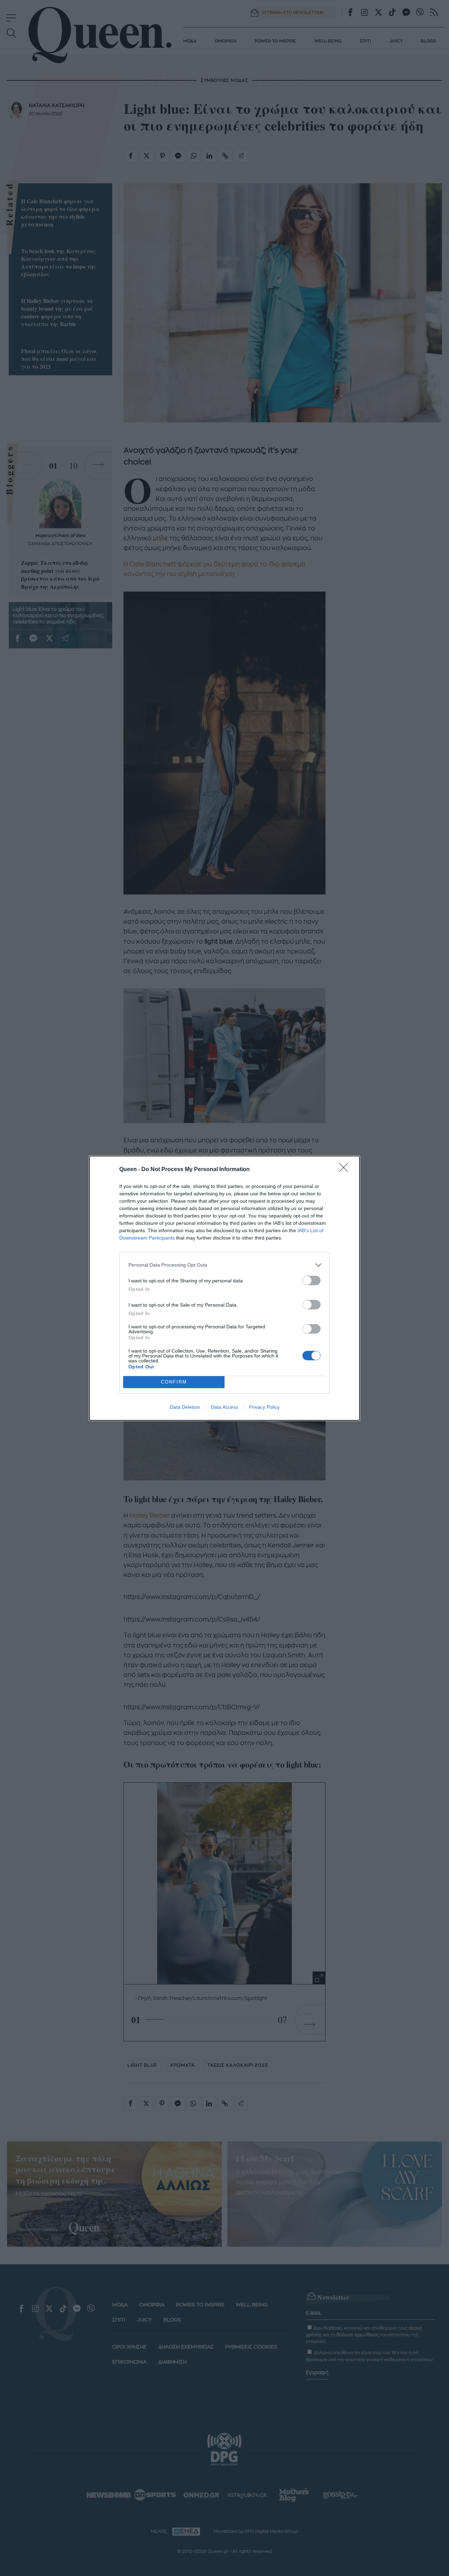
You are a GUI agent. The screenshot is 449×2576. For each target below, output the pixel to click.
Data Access (224, 1407)
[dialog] (224, 1288)
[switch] (311, 1280)
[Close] (346, 1170)
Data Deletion (185, 1407)
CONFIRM (174, 1382)
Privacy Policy (264, 1407)
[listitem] (224, 1265)
